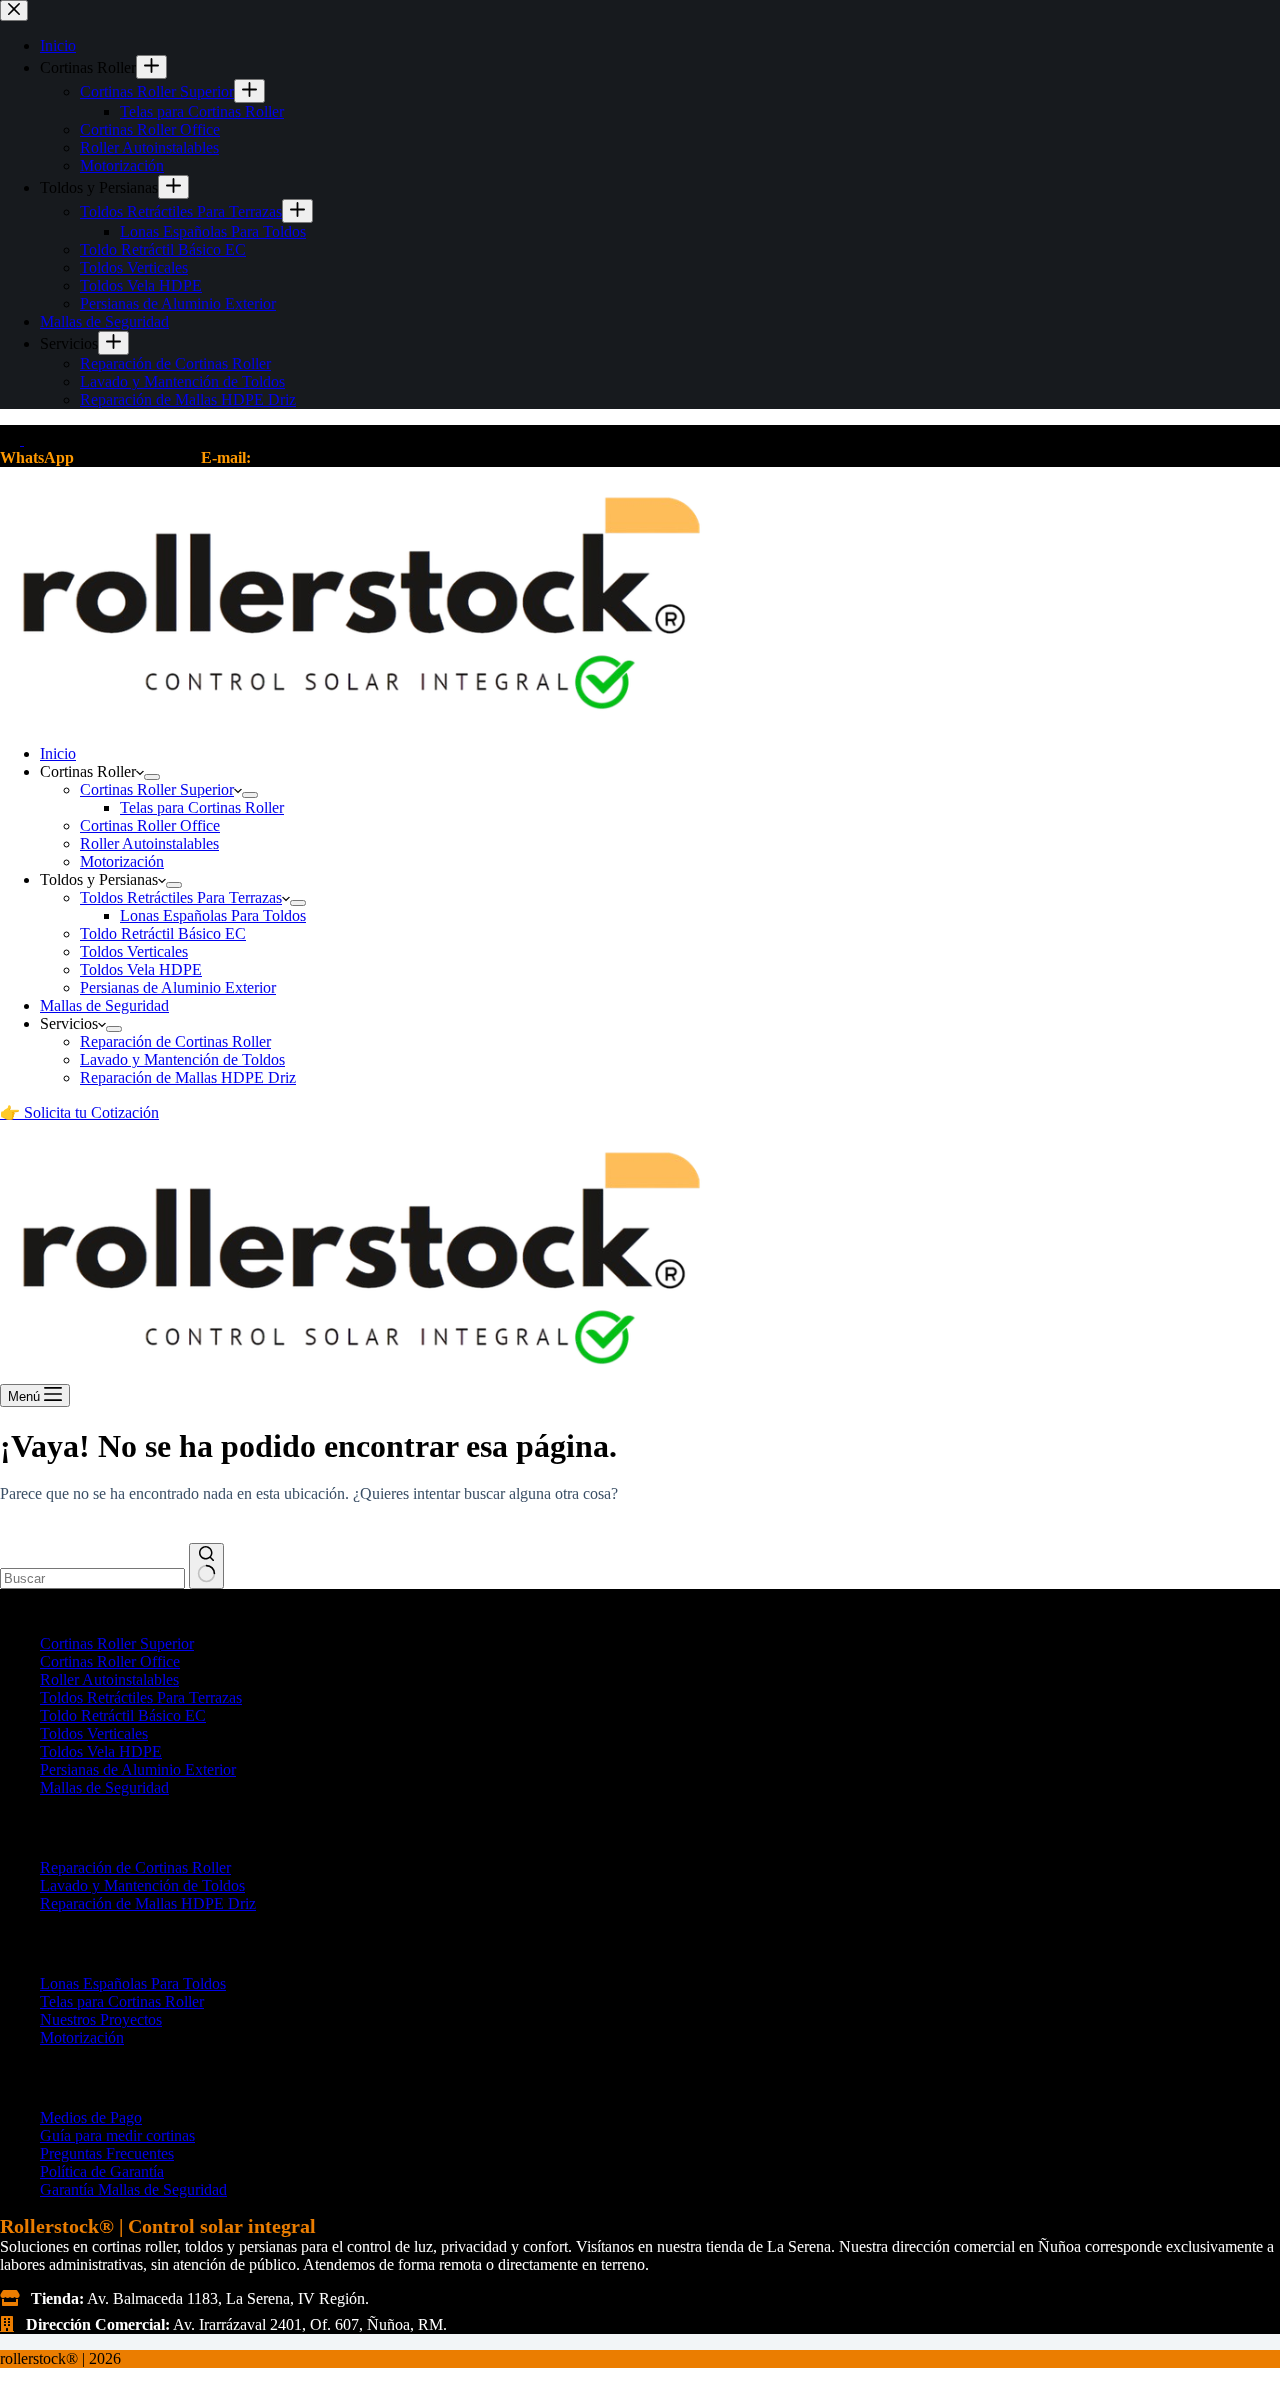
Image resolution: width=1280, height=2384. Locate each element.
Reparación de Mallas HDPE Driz (188, 1077)
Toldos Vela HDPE (141, 969)
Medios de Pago (91, 2117)
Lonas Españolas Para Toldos (213, 915)
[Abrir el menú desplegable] (152, 777)
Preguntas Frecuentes (107, 2153)
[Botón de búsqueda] (206, 1566)
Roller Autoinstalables (149, 843)
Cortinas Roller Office (150, 825)
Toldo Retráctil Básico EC (163, 933)
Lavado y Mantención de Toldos (182, 1059)
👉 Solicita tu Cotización (79, 1112)
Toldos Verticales (134, 951)
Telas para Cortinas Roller (202, 807)
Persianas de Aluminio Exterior (178, 987)
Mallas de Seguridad (104, 1005)
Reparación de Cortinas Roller (175, 1041)
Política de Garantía (102, 2171)
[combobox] (92, 1578)
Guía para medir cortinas (117, 2135)
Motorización (122, 861)
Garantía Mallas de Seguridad (133, 2189)
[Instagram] (34, 439)
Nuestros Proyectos (101, 2019)
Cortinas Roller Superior (157, 789)
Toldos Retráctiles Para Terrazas (181, 897)
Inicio (58, 753)
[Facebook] (12, 439)
